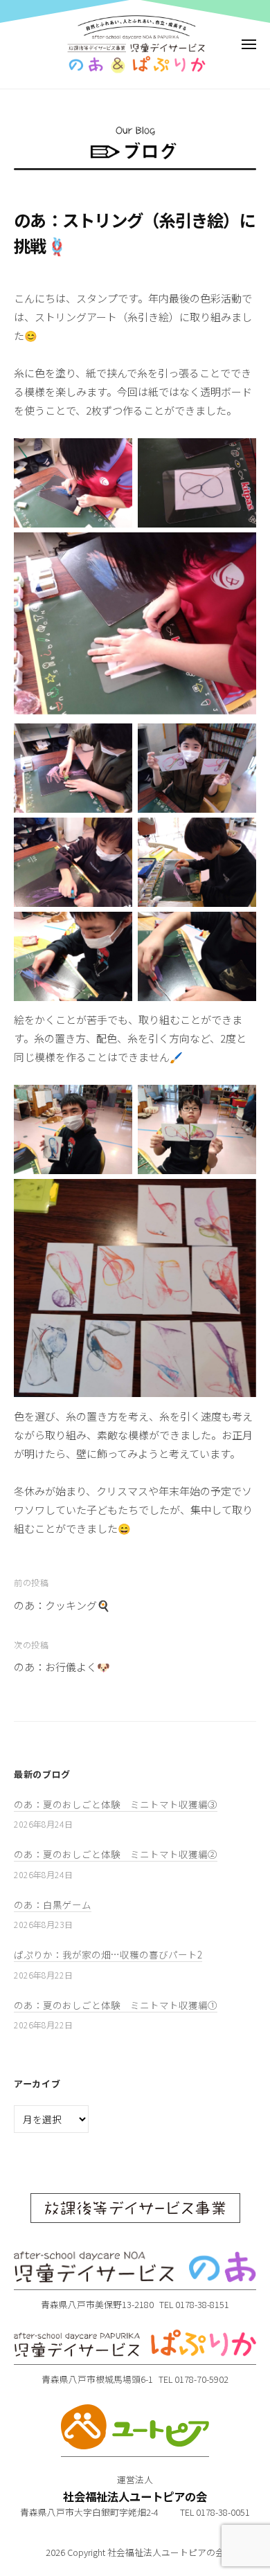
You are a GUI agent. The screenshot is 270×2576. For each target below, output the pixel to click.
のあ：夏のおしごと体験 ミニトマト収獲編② (116, 1854)
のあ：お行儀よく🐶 (62, 1667)
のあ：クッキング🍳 (62, 1605)
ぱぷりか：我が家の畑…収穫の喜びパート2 (108, 1954)
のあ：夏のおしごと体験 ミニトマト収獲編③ (116, 1804)
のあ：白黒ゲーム (53, 1904)
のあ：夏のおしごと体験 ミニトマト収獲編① (116, 2005)
